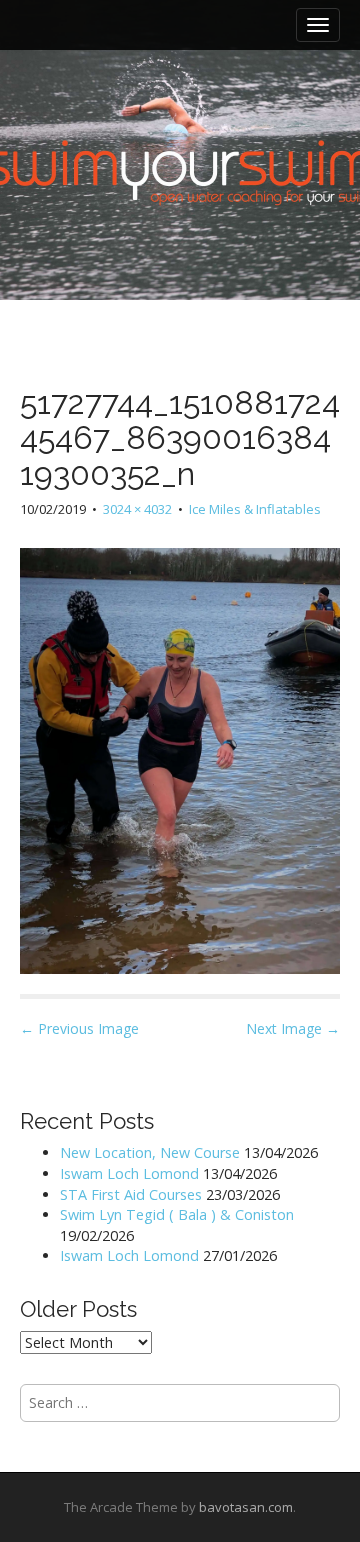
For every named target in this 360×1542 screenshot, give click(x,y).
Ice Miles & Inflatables (255, 509)
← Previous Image (79, 1028)
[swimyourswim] (180, 110)
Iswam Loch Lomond (129, 1173)
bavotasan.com (246, 1507)
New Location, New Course (150, 1152)
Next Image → (293, 1028)
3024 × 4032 (137, 509)
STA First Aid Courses (131, 1194)
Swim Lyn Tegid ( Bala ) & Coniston (177, 1214)
